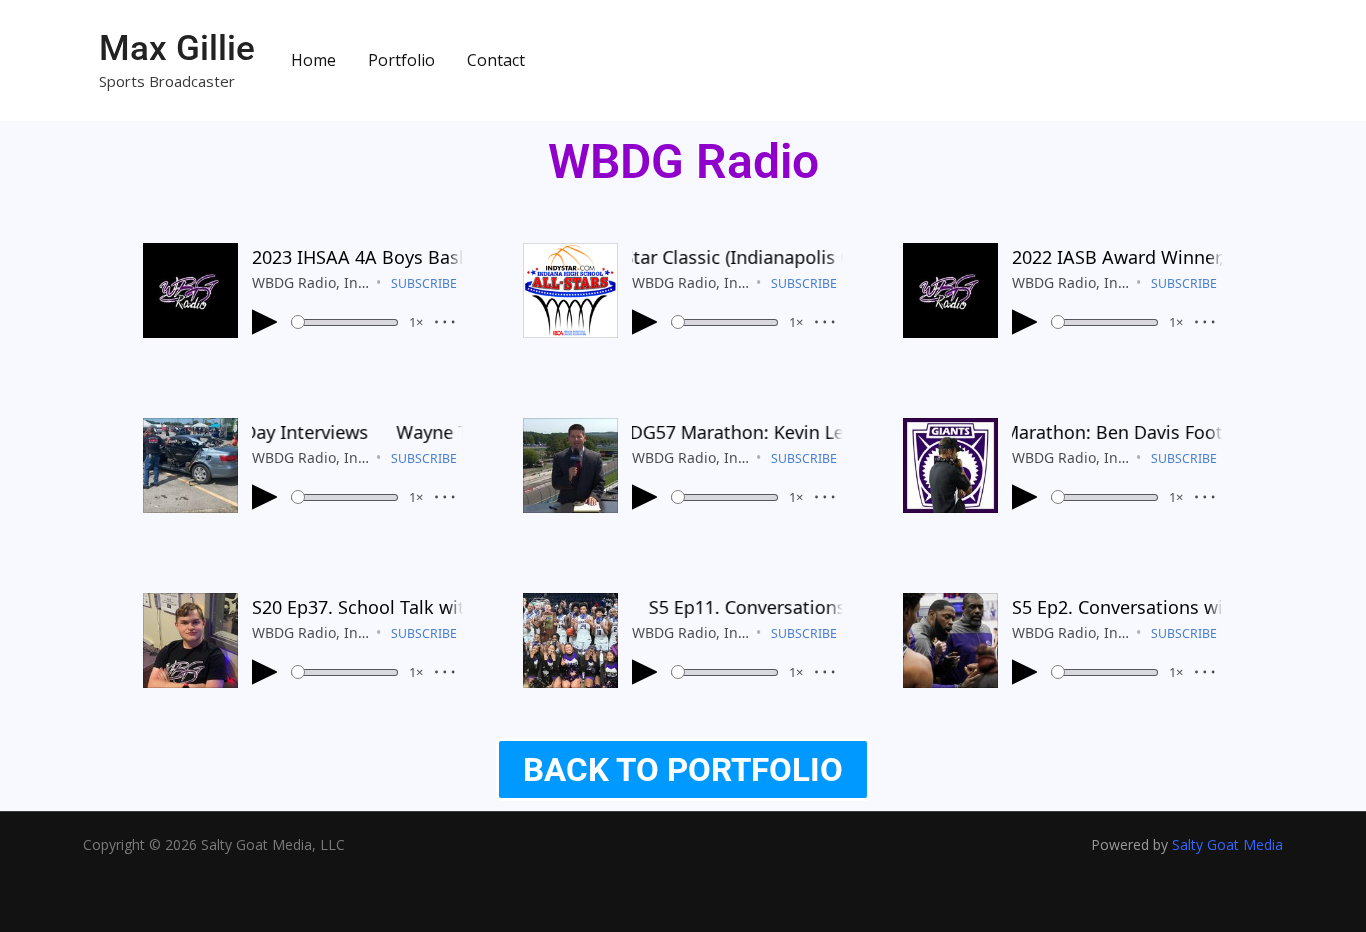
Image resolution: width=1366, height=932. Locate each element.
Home (313, 60)
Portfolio (401, 60)
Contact (496, 60)
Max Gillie (177, 48)
